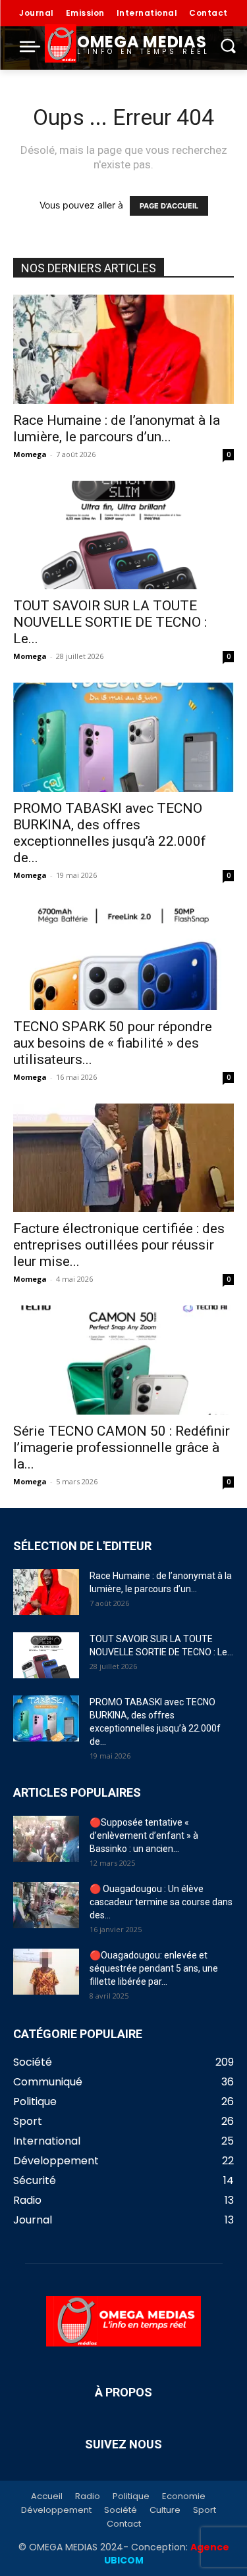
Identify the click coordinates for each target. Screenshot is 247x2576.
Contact (124, 2524)
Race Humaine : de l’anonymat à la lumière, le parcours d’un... (117, 428)
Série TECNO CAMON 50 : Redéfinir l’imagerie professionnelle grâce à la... (122, 1447)
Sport (205, 2510)
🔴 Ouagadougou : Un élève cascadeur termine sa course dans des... (161, 1902)
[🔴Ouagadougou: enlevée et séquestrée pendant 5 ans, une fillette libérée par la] (46, 1972)
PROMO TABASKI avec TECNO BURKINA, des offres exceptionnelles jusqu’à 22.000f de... (110, 833)
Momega (30, 454)
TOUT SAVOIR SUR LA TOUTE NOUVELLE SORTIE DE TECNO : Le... (110, 622)
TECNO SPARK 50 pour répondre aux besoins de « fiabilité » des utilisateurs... (113, 1043)
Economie (184, 2496)
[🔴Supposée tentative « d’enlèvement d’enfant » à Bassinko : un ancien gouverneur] (46, 1839)
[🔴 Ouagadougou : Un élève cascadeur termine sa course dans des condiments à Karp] (46, 1905)
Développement (56, 2510)
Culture (165, 2510)
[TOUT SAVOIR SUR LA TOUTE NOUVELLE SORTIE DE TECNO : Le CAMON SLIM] (123, 535)
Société (121, 2510)
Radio (88, 2496)
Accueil (47, 2496)
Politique (131, 2496)
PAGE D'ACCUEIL (169, 206)
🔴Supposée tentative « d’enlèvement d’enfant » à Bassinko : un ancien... (144, 1835)
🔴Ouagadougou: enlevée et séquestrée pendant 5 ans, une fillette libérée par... (154, 1968)
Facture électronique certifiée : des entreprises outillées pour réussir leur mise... (119, 1245)
